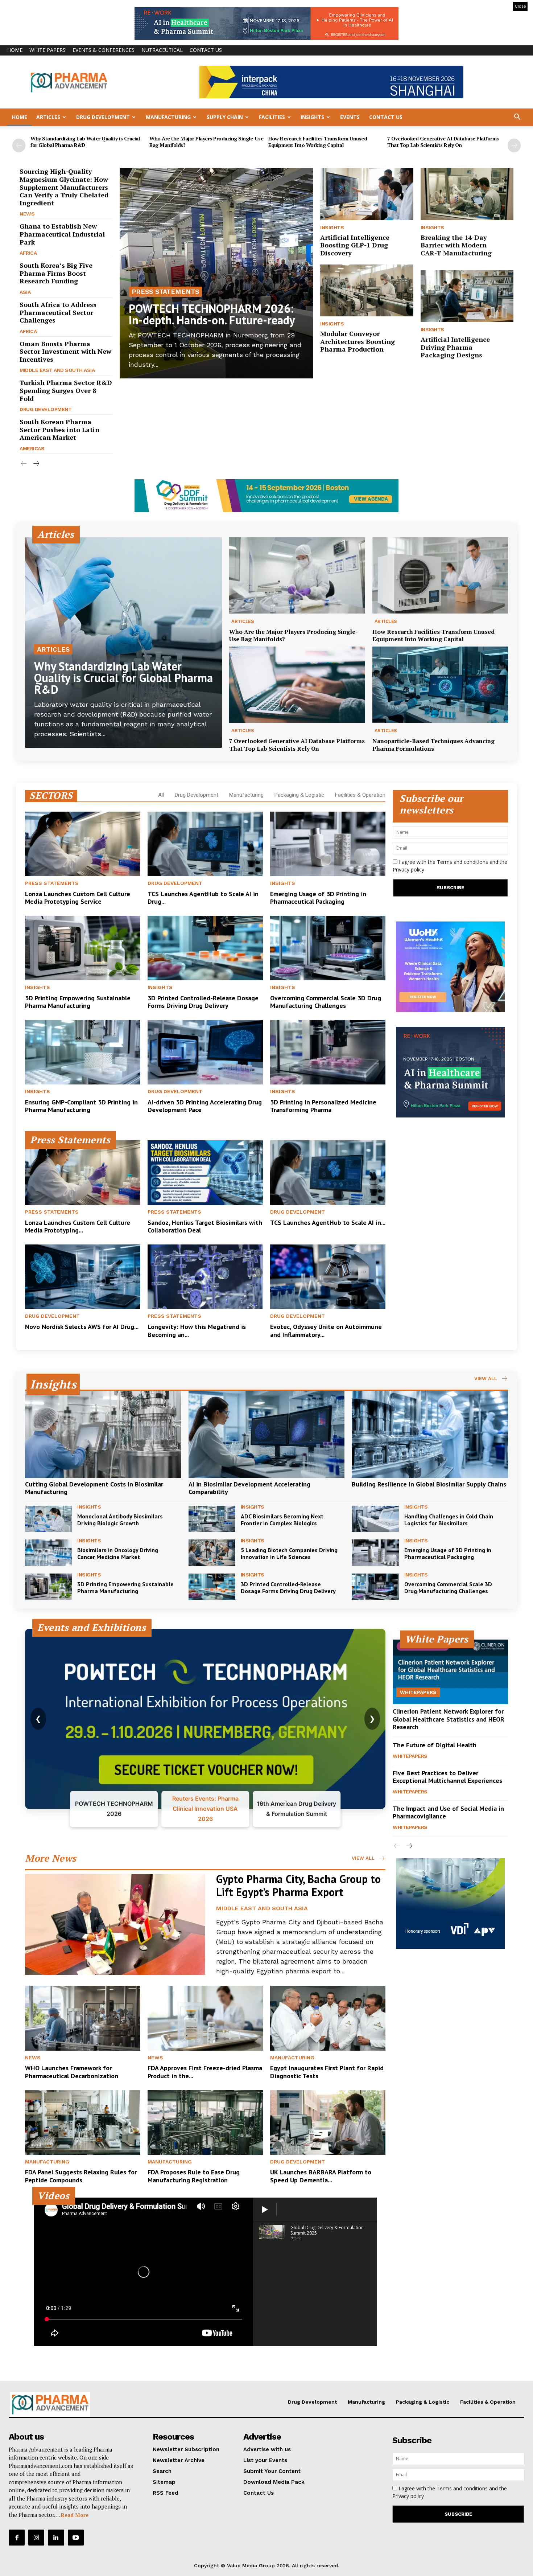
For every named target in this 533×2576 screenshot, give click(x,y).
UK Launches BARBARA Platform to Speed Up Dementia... (321, 2176)
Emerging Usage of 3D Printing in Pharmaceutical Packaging (318, 898)
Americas (32, 448)
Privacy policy (408, 869)
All (161, 795)
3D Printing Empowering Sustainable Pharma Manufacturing (78, 1002)
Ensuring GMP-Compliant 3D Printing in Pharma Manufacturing (81, 1106)
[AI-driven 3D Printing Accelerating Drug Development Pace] (205, 1052)
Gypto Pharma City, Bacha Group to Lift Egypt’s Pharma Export (298, 1885)
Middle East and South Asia (57, 370)
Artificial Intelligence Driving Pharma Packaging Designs (455, 347)
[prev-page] (19, 145)
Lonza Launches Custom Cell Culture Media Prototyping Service (78, 898)
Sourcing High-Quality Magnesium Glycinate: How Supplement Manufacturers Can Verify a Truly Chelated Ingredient (64, 187)
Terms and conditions (462, 862)
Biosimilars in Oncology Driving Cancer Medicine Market (118, 1553)
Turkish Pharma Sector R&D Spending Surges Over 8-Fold (66, 390)
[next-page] (514, 145)
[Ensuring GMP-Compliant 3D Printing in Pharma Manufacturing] (83, 1052)
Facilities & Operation (360, 795)
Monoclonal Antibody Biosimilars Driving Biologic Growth (120, 1520)
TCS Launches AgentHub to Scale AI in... (328, 1223)
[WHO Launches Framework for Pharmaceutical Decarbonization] (83, 2018)
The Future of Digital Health (435, 1745)
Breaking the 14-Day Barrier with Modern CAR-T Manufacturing (456, 245)
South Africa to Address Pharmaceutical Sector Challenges (58, 312)
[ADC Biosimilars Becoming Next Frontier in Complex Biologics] (212, 1519)
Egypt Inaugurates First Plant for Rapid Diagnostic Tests (327, 2072)
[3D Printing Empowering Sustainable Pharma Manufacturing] (83, 948)
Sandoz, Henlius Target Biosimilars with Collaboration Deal (205, 1227)
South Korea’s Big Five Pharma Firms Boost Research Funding (56, 273)
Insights (312, 117)
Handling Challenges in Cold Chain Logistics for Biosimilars (449, 1520)
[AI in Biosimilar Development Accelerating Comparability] (267, 1434)
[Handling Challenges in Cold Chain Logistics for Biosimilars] (375, 1519)
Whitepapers (418, 1692)
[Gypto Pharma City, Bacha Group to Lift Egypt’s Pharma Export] (115, 1924)
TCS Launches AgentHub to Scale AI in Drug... (203, 898)
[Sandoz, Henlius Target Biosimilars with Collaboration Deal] (205, 1173)
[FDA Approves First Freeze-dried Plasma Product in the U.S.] (205, 2018)
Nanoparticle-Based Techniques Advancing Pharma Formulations (433, 745)
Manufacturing (168, 117)
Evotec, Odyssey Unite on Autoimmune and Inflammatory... (326, 1331)
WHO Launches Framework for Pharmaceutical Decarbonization (72, 2072)
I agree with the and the (450, 866)
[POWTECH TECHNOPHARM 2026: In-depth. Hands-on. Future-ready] (216, 273)
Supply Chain (225, 117)
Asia (25, 292)
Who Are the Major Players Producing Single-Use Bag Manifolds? (206, 142)
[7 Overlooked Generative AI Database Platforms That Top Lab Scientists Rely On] (297, 685)
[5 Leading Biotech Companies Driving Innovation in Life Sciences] (212, 1552)
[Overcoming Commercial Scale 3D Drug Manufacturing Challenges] (328, 948)
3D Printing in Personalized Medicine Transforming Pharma (323, 1106)
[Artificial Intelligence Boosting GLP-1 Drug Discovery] (367, 194)
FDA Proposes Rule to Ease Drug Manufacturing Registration (194, 2176)
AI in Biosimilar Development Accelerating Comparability (249, 1488)
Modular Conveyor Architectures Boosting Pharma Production (358, 341)
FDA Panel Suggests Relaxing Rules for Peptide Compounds (81, 2176)
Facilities (272, 117)
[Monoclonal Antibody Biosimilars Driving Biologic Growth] (48, 1519)
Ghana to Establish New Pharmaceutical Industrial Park (62, 234)
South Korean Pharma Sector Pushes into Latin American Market (59, 429)
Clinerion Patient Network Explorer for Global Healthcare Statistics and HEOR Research (449, 1719)
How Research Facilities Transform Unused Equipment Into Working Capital (318, 142)
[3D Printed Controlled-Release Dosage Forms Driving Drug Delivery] (205, 948)
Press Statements (165, 292)
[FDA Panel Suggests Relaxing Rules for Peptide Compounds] (83, 2122)
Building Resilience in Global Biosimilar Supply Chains (429, 1484)
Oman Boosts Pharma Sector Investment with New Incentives (65, 351)
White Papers (47, 50)
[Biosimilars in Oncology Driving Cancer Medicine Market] (48, 1552)
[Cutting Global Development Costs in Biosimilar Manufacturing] (103, 1434)
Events (350, 117)
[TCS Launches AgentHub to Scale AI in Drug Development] (205, 844)
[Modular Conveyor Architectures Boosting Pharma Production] (367, 291)
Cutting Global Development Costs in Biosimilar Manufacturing (94, 1488)
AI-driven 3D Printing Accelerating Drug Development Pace (205, 1106)
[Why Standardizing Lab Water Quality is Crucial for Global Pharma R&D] (123, 643)
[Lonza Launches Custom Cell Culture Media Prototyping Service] (83, 844)
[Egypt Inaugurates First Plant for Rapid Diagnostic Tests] (328, 2018)
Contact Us (206, 50)
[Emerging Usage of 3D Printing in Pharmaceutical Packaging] (328, 844)
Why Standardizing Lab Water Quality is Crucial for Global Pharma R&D (85, 142)
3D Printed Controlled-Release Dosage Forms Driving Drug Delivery (203, 1002)
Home (15, 50)
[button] (517, 118)
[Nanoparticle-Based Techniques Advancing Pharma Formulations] (440, 685)
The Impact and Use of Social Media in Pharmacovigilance (448, 1812)
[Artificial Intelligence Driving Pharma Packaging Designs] (467, 296)
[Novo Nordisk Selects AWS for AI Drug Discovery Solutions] (83, 1277)
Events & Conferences (104, 50)
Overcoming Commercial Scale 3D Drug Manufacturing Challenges (326, 1002)
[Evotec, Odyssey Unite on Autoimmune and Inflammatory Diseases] (328, 1277)
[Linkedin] (56, 2538)
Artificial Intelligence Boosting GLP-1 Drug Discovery (355, 245)
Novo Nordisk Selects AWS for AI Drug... (82, 1327)
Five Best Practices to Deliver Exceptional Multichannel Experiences (447, 1777)
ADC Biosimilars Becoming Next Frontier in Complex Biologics (282, 1520)
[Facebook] (17, 2538)
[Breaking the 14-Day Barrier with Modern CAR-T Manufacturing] (467, 194)
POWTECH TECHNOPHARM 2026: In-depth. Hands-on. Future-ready (212, 314)
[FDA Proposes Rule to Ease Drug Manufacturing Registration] (205, 2122)
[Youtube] (76, 2538)
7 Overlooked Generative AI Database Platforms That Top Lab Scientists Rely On (443, 142)
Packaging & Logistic (299, 795)
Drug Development (103, 117)
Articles (48, 117)
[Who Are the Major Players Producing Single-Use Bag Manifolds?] (297, 575)
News (27, 214)
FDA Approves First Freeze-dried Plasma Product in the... (205, 2072)
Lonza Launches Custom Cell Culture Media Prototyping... (78, 1227)
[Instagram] (36, 2538)
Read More (75, 2515)
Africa (28, 253)
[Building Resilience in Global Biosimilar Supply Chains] (430, 1434)
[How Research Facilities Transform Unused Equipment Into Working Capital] (440, 575)
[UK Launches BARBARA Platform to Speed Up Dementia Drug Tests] (328, 2122)
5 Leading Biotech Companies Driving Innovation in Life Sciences (289, 1553)
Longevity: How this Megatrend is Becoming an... (197, 1331)
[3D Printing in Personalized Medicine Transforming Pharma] (328, 1052)
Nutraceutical (162, 50)
